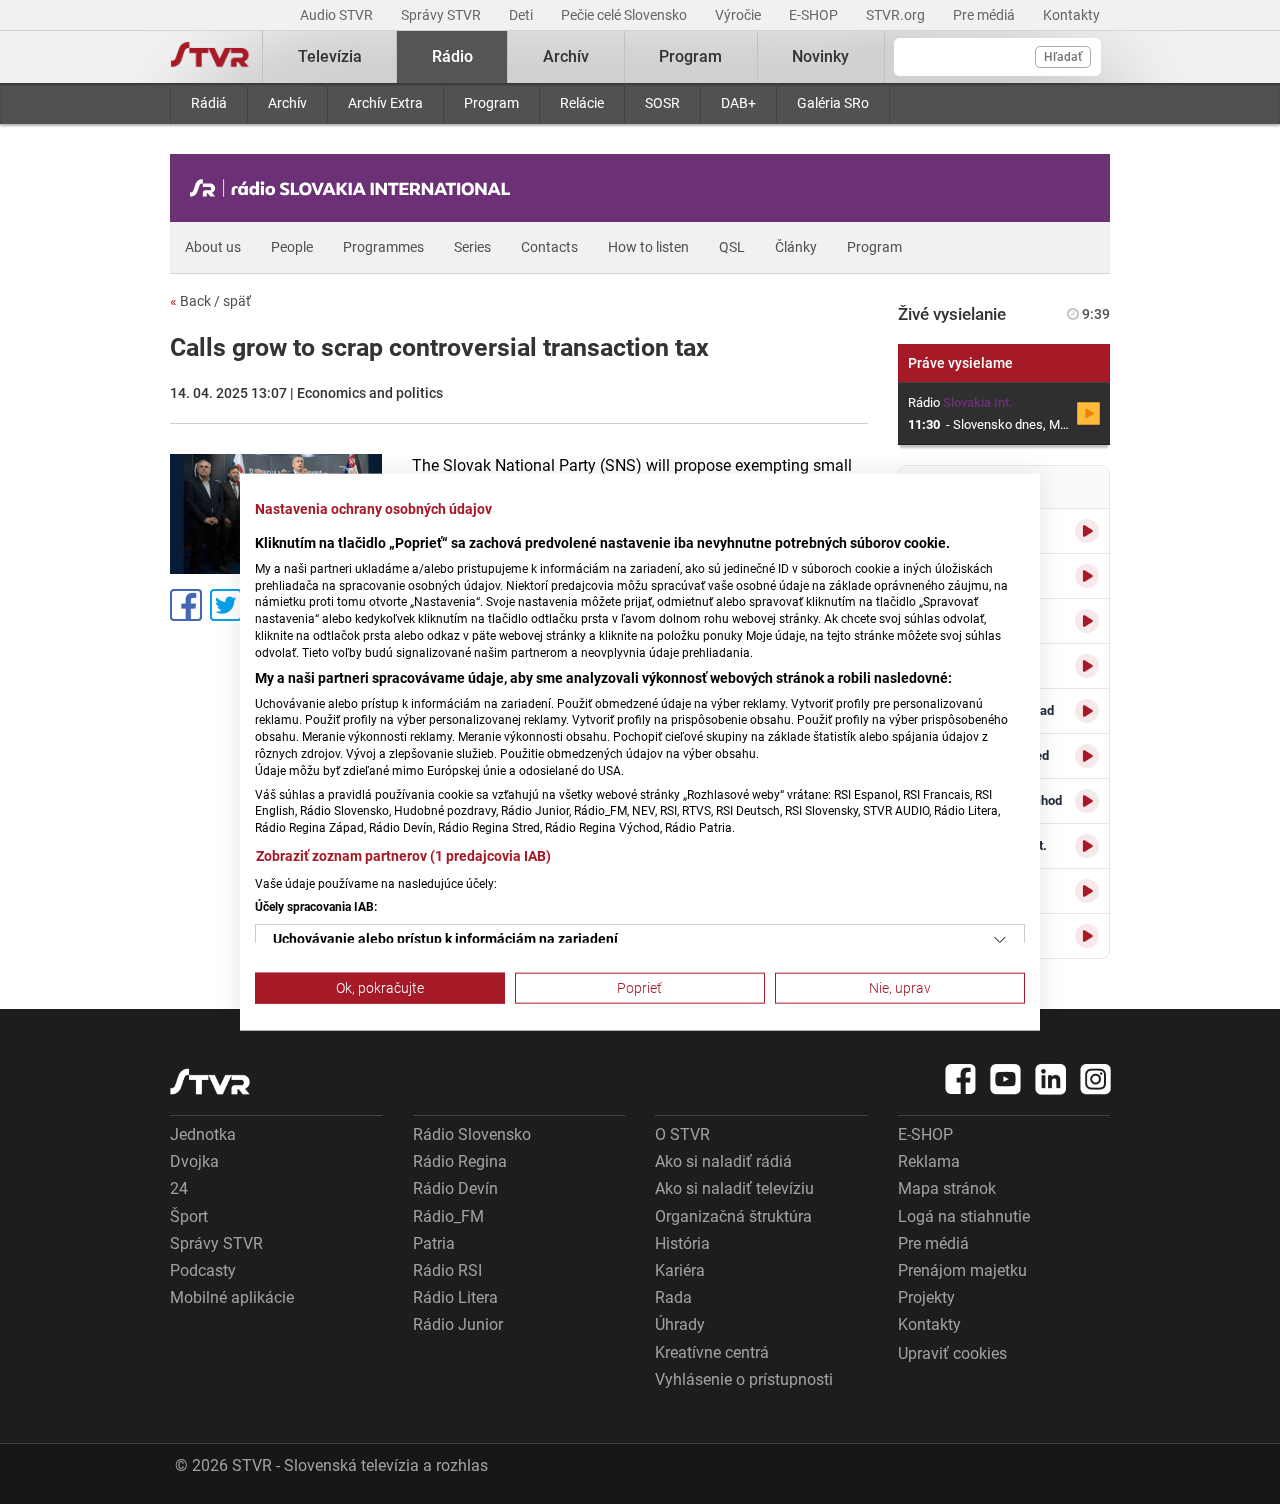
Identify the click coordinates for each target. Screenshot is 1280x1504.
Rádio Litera (455, 1297)
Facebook (186, 605)
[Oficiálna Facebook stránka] (961, 1079)
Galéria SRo (833, 103)
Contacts (549, 247)
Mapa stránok (947, 1188)
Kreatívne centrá (712, 1352)
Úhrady (680, 1324)
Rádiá (209, 103)
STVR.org (897, 15)
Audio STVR (338, 15)
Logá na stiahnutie (964, 1216)
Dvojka (194, 1161)
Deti (522, 15)
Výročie (739, 15)
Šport (189, 1216)
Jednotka (203, 1134)
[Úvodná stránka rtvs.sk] (210, 57)
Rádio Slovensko (472, 1134)
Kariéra (680, 1270)
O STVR (682, 1134)
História (682, 1243)
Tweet (226, 605)
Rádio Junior (458, 1324)
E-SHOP (815, 15)
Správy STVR (442, 15)
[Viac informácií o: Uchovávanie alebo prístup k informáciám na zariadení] (1000, 940)
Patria (434, 1243)
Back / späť (210, 301)
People (292, 247)
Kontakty (1071, 15)
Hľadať (1063, 57)
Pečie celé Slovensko (625, 15)
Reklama (929, 1161)
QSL (732, 247)
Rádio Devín (455, 1188)
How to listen (648, 247)
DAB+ (738, 103)
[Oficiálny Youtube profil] (1006, 1079)
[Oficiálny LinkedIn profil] (1051, 1079)
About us (213, 247)
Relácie (582, 103)
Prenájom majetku (962, 1270)
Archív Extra (385, 103)
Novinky (820, 56)
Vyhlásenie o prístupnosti (744, 1379)
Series (472, 247)
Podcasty (203, 1270)
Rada (673, 1297)
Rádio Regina (460, 1161)
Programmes (383, 247)
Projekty (926, 1297)
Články (796, 247)
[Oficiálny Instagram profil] (1096, 1079)
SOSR (662, 103)
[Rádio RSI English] (355, 188)
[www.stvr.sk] (210, 1081)
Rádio (452, 56)
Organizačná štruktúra (733, 1216)
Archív (287, 103)
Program (491, 103)
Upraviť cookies (952, 1353)
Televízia (330, 56)
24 (179, 1188)
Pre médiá (985, 15)
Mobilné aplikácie (232, 1297)
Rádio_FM (448, 1216)
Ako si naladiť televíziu (734, 1188)
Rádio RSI (447, 1270)
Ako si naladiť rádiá (723, 1161)
